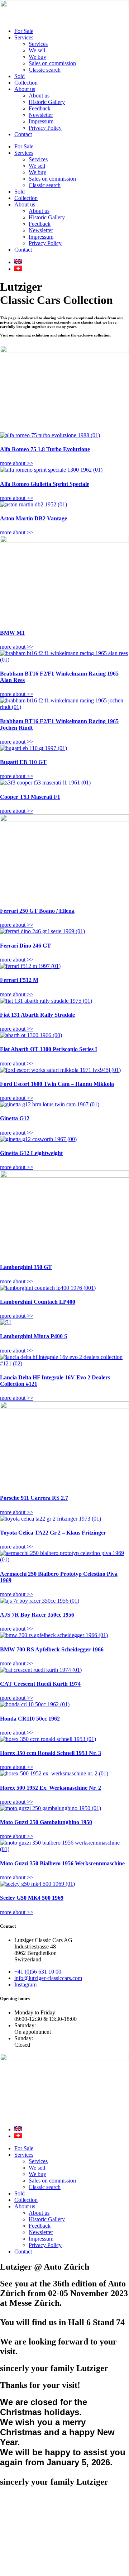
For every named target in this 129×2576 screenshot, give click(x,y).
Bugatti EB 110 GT (23, 762)
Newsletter (41, 115)
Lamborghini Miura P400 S (34, 1336)
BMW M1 (12, 633)
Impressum (41, 121)
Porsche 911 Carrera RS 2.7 (34, 1498)
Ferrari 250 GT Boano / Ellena (37, 911)
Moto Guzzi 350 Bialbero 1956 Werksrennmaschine (62, 1863)
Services (24, 37)
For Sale (24, 31)
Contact (23, 134)
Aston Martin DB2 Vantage (34, 518)
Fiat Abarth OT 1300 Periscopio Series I (49, 1049)
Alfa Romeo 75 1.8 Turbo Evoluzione (45, 449)
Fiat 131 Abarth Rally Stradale (37, 1015)
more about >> (17, 463)
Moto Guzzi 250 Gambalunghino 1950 (46, 1822)
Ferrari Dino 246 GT (25, 946)
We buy (37, 57)
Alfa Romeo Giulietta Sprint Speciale (45, 484)
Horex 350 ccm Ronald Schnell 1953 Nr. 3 (51, 1753)
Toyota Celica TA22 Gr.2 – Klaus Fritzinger (53, 1533)
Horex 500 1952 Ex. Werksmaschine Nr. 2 (51, 1788)
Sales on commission (52, 63)
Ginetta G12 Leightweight (31, 1153)
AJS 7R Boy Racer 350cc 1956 (37, 1615)
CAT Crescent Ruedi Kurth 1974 (40, 1684)
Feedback (40, 108)
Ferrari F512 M (19, 980)
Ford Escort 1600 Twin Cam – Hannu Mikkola (57, 1084)
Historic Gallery (47, 102)
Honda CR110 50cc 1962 (30, 1719)
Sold (20, 76)
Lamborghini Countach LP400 (38, 1302)
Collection (26, 83)
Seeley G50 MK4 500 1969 (32, 1898)
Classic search (45, 70)
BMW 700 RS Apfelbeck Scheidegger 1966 (52, 1649)
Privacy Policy (45, 128)
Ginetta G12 (15, 1118)
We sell (37, 50)
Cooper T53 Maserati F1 (30, 797)
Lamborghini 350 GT (26, 1267)
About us (25, 89)
